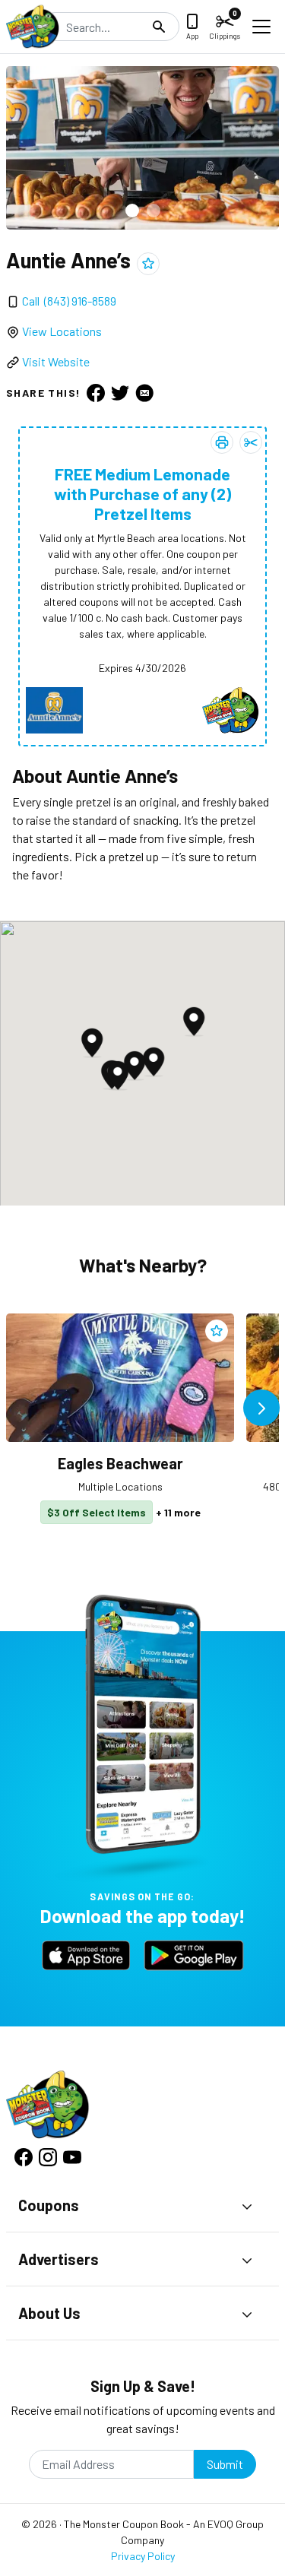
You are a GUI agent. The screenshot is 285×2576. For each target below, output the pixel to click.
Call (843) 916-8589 (69, 301)
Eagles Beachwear (120, 1463)
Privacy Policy (143, 2556)
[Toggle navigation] (261, 27)
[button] (132, 211)
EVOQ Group (236, 2524)
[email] (144, 393)
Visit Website (56, 361)
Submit (225, 2464)
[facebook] (96, 393)
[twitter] (120, 393)
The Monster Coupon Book (124, 2524)
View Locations (62, 331)
